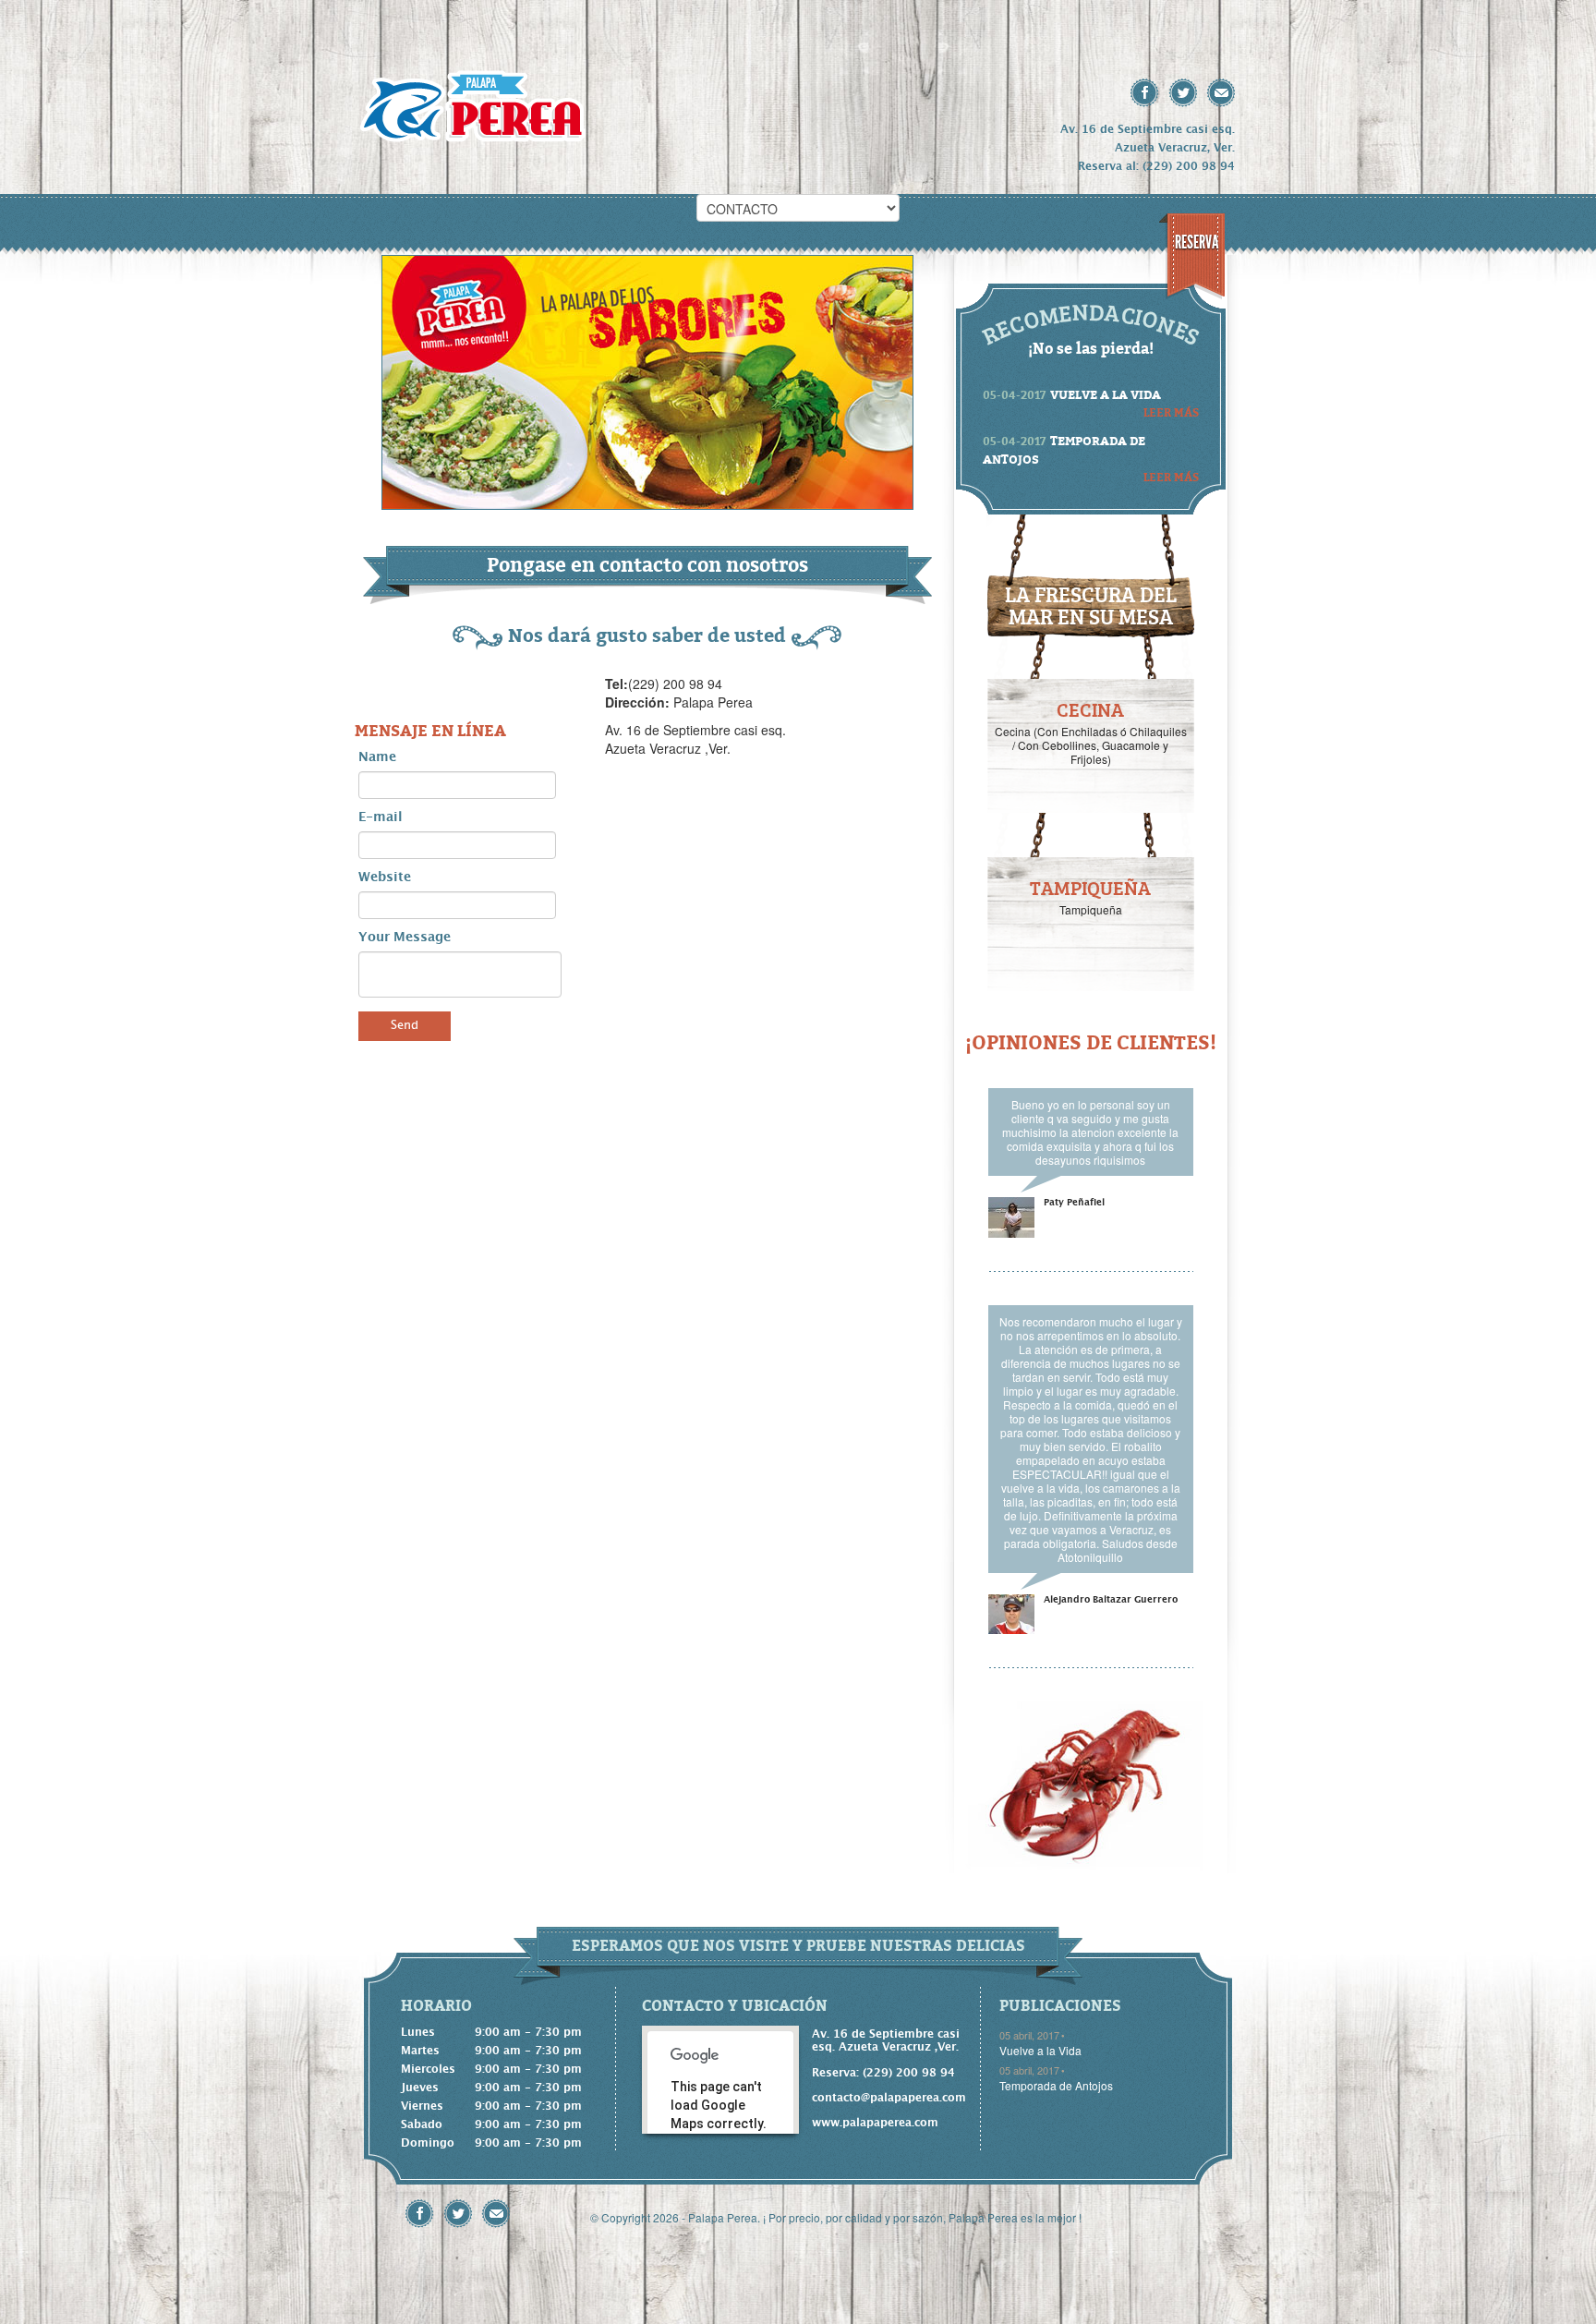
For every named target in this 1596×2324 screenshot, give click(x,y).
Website (385, 878)
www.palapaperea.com (875, 2123)
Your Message (405, 938)
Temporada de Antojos (1056, 2085)
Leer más (1171, 412)
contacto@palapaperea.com (887, 2098)
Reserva (1197, 242)
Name (377, 757)
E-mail (381, 817)
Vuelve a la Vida (1040, 2050)
